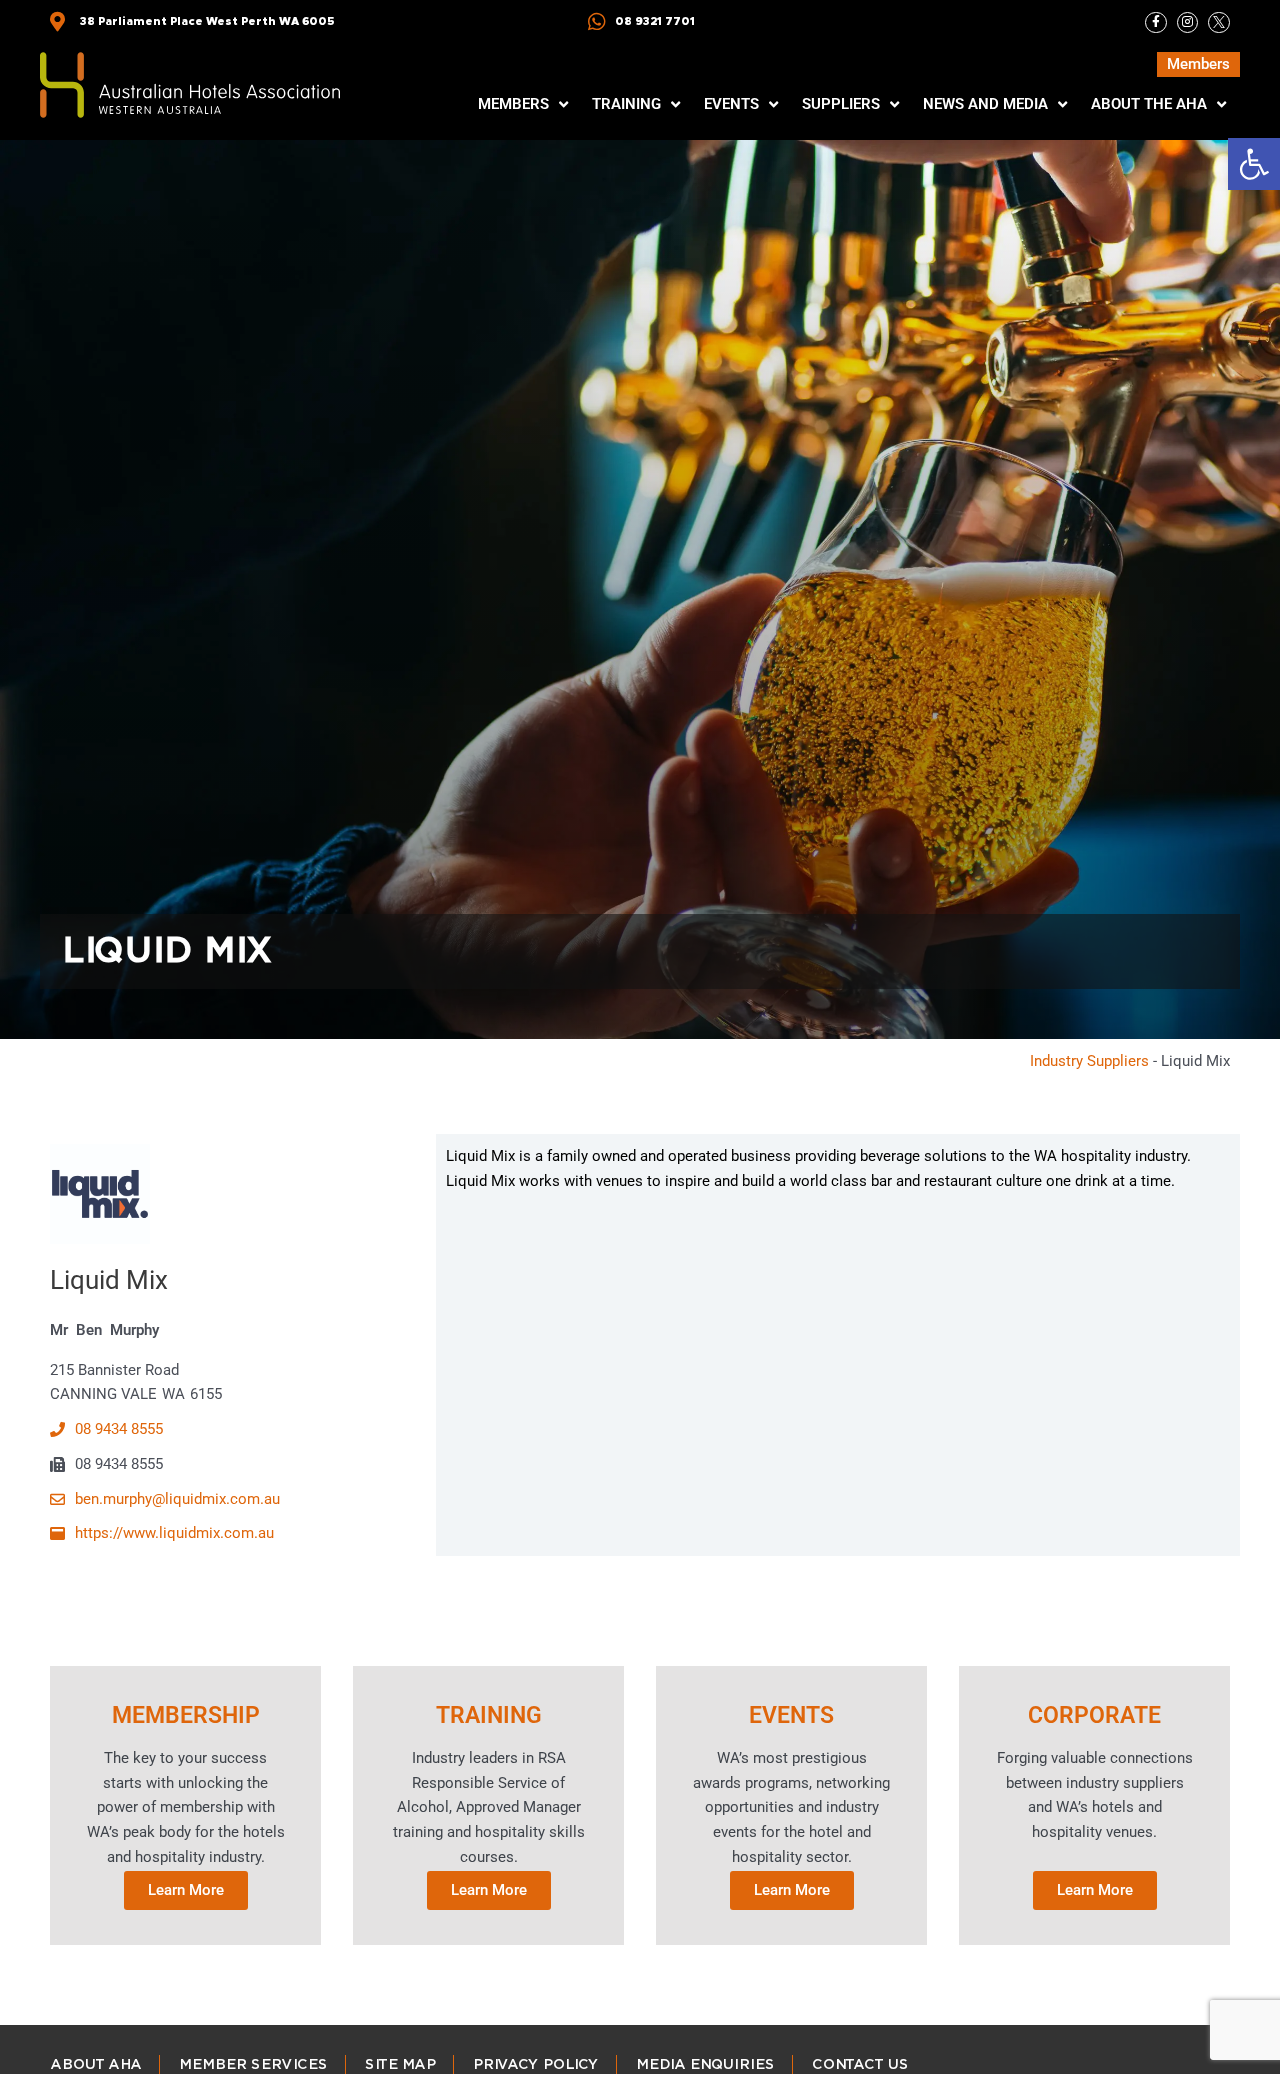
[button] (1254, 164)
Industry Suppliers (1089, 1061)
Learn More (186, 1890)
